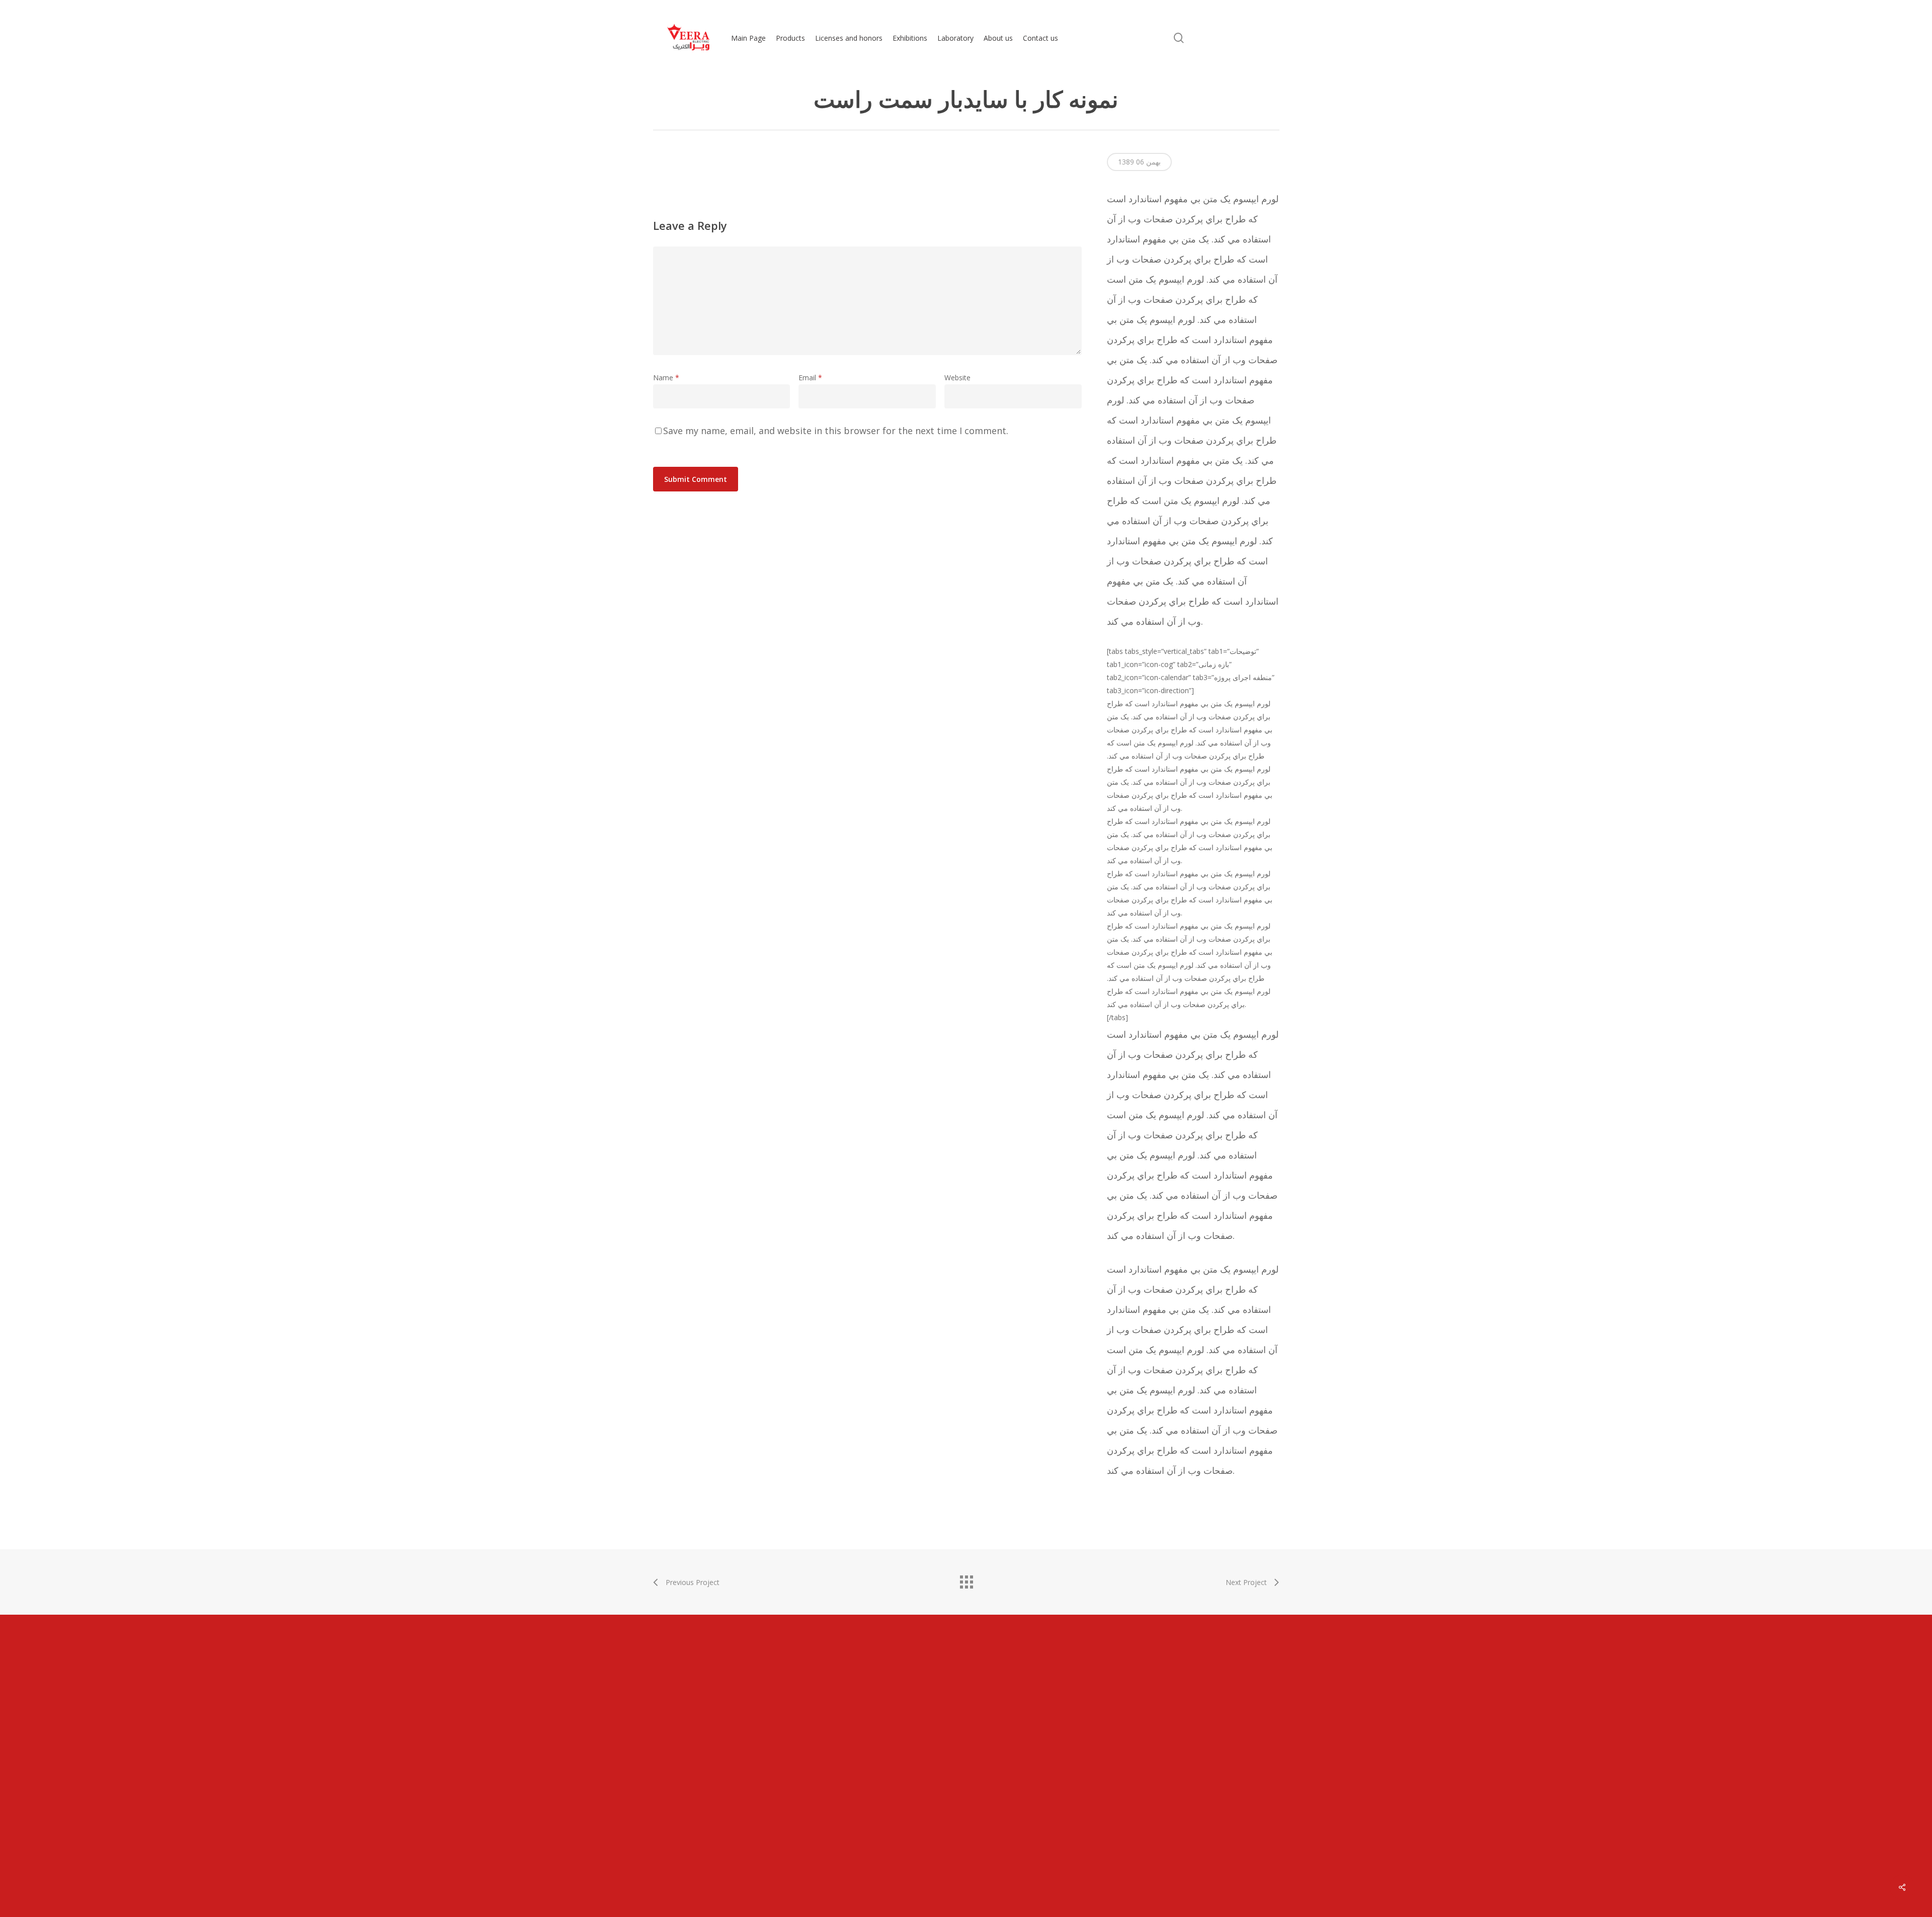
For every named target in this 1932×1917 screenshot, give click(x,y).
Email (810, 378)
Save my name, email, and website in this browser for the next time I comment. (836, 431)
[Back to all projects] (966, 1579)
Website (957, 378)
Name (666, 378)
